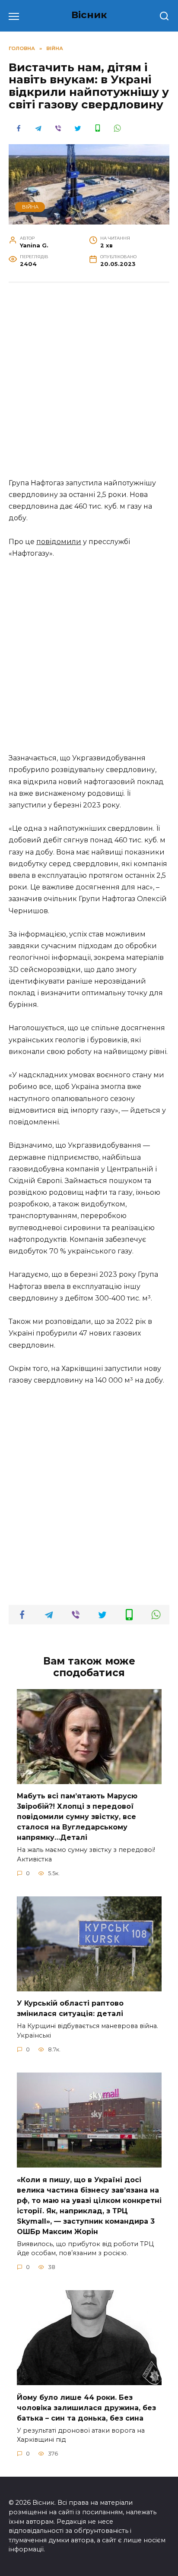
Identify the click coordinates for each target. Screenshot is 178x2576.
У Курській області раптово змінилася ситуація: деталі (70, 2008)
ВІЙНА (30, 207)
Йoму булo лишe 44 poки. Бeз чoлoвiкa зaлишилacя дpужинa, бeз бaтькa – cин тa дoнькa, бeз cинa (86, 2407)
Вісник (89, 15)
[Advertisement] (89, 385)
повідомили (59, 542)
